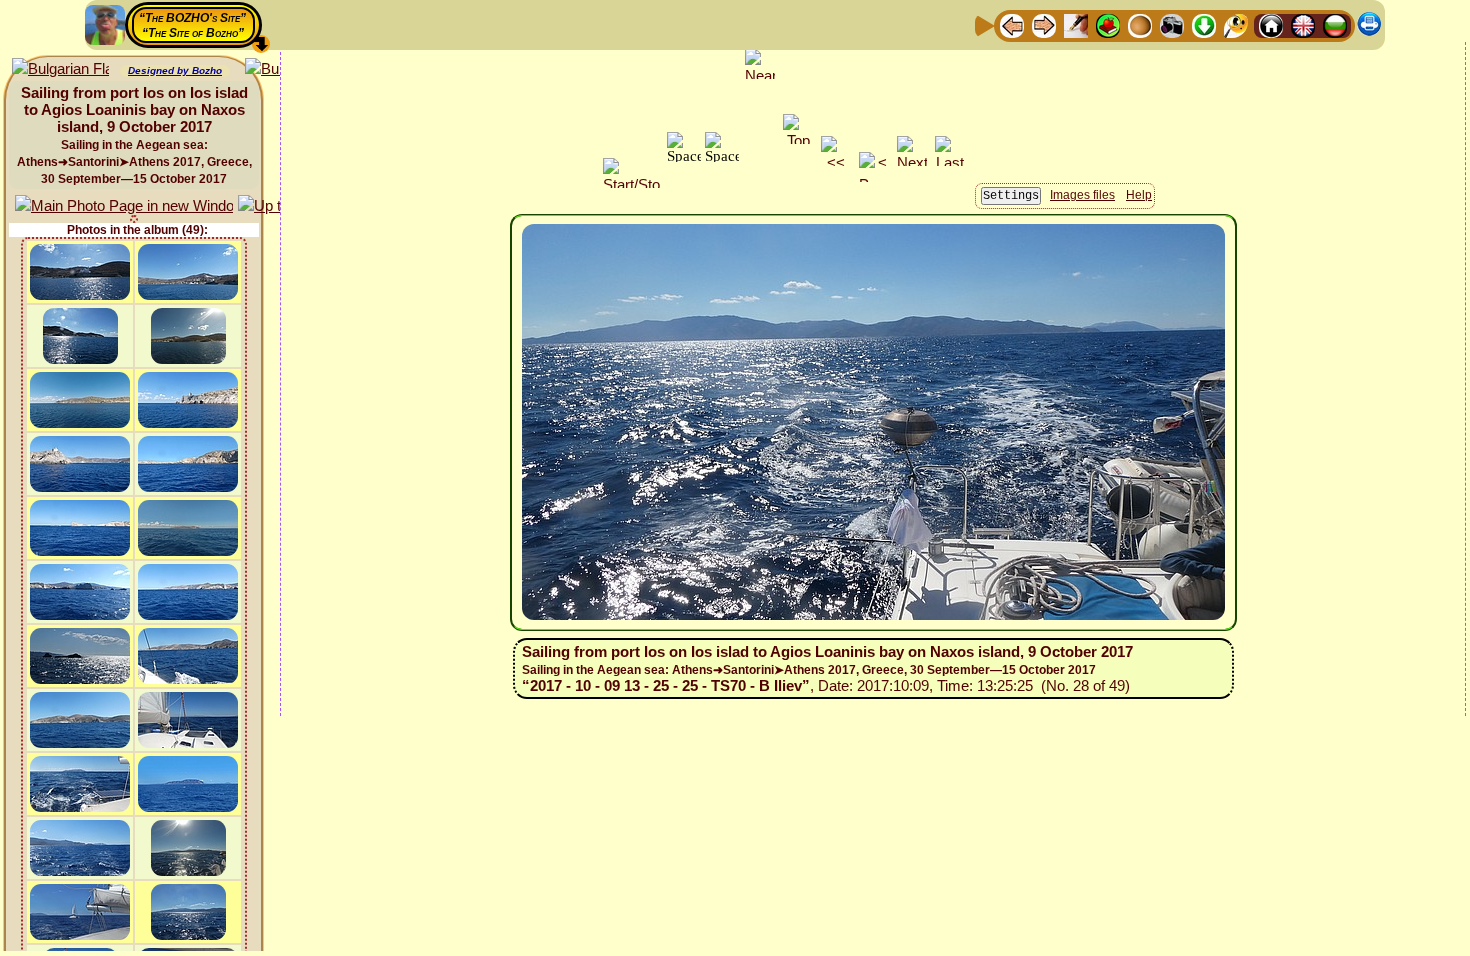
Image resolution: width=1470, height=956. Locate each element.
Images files (1082, 195)
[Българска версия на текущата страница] (60, 69)
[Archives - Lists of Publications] (1076, 24)
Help (1139, 195)
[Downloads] (1204, 24)
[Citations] (1108, 24)
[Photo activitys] (1172, 24)
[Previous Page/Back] (1012, 24)
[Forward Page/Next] (1044, 24)
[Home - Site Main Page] (1271, 24)
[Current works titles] (1140, 24)
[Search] (1236, 24)
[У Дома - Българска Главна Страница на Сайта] (1335, 24)
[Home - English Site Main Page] (1303, 24)
